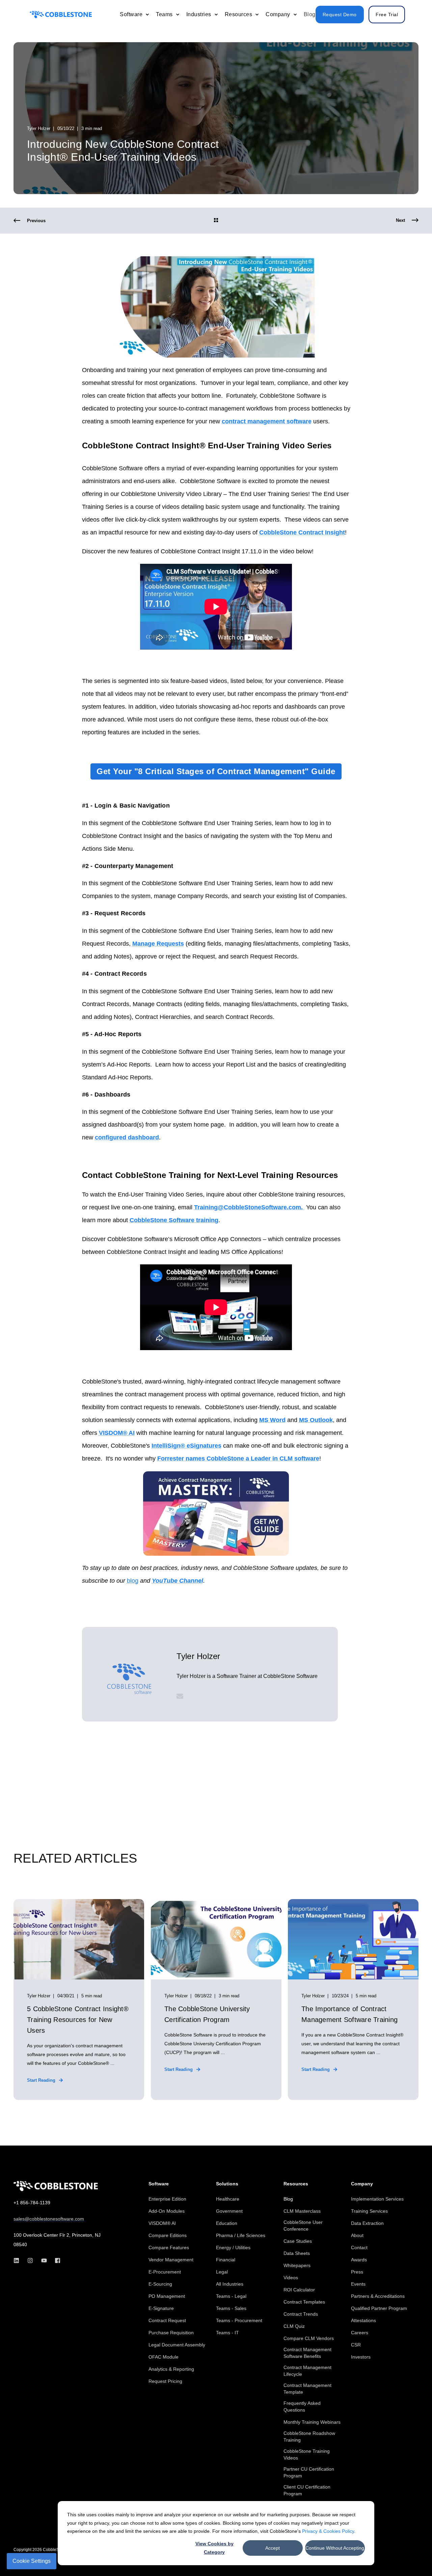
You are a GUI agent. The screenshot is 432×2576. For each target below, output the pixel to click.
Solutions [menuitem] (227, 2184)
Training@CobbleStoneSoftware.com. (249, 1207)
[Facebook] (56, 2260)
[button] (412, 2556)
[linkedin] (18, 2260)
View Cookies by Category (214, 2548)
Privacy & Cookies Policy (328, 2531)
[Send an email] (180, 1696)
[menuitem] (147, 15)
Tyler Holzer (39, 128)
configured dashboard (127, 1137)
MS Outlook (316, 1420)
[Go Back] (216, 221)
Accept (273, 2548)
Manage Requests (158, 944)
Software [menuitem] (159, 2184)
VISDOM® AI (117, 1433)
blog (133, 1581)
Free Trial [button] (387, 15)
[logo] (56, 2186)
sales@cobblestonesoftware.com (49, 2219)
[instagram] (30, 2260)
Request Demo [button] (340, 15)
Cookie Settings (32, 2561)
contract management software (267, 421)
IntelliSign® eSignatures (186, 1446)
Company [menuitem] (362, 2184)
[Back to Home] (61, 14)
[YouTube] (44, 2260)
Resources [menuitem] (296, 2184)
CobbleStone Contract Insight (302, 532)
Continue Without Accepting (335, 2548)
